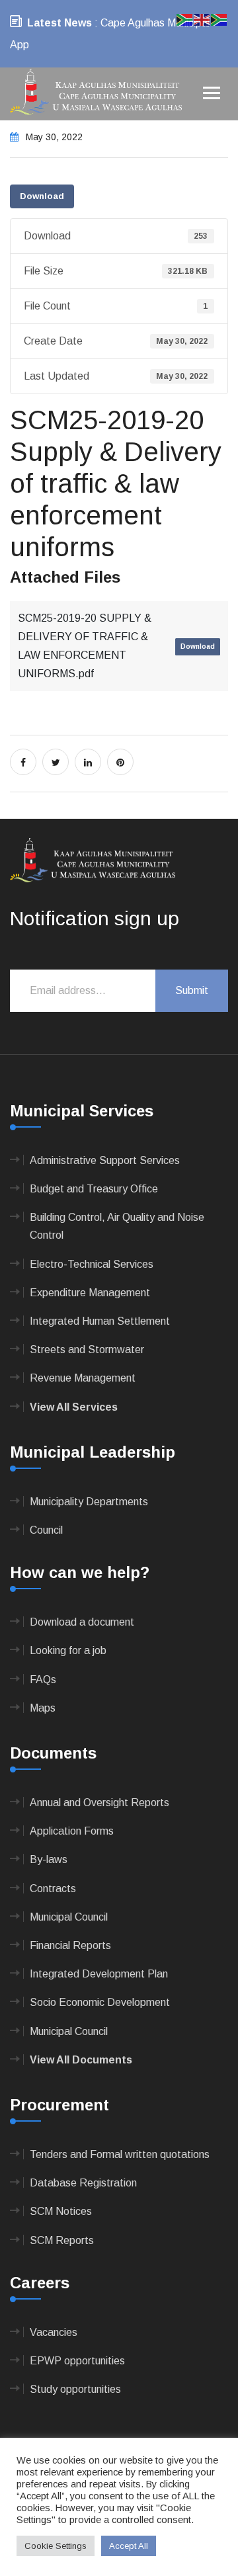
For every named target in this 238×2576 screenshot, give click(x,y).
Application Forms (72, 1831)
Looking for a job (68, 1650)
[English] (202, 19)
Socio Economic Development (100, 2002)
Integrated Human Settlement (100, 1321)
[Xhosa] (219, 19)
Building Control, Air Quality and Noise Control (117, 1226)
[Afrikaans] (185, 19)
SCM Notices (61, 2211)
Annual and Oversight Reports (99, 1803)
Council (46, 1530)
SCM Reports (62, 2240)
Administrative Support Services (105, 1160)
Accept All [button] (129, 2546)
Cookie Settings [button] (56, 2546)
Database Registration (83, 2183)
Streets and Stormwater (87, 1350)
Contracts (53, 1889)
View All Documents (81, 2060)
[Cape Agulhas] (96, 93)
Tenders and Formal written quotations (120, 2154)
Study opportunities (75, 2389)
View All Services (74, 1407)
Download (42, 196)
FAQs (43, 1680)
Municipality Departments (89, 1502)
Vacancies (54, 2332)
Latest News (59, 23)
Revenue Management (83, 1378)
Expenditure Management (90, 1293)
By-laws (49, 1859)
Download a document (82, 1622)
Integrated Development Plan (99, 1974)
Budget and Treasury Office (94, 1189)
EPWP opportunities (77, 2361)
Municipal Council (69, 1917)
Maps (43, 1708)
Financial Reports (70, 1945)
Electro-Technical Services (92, 1264)
